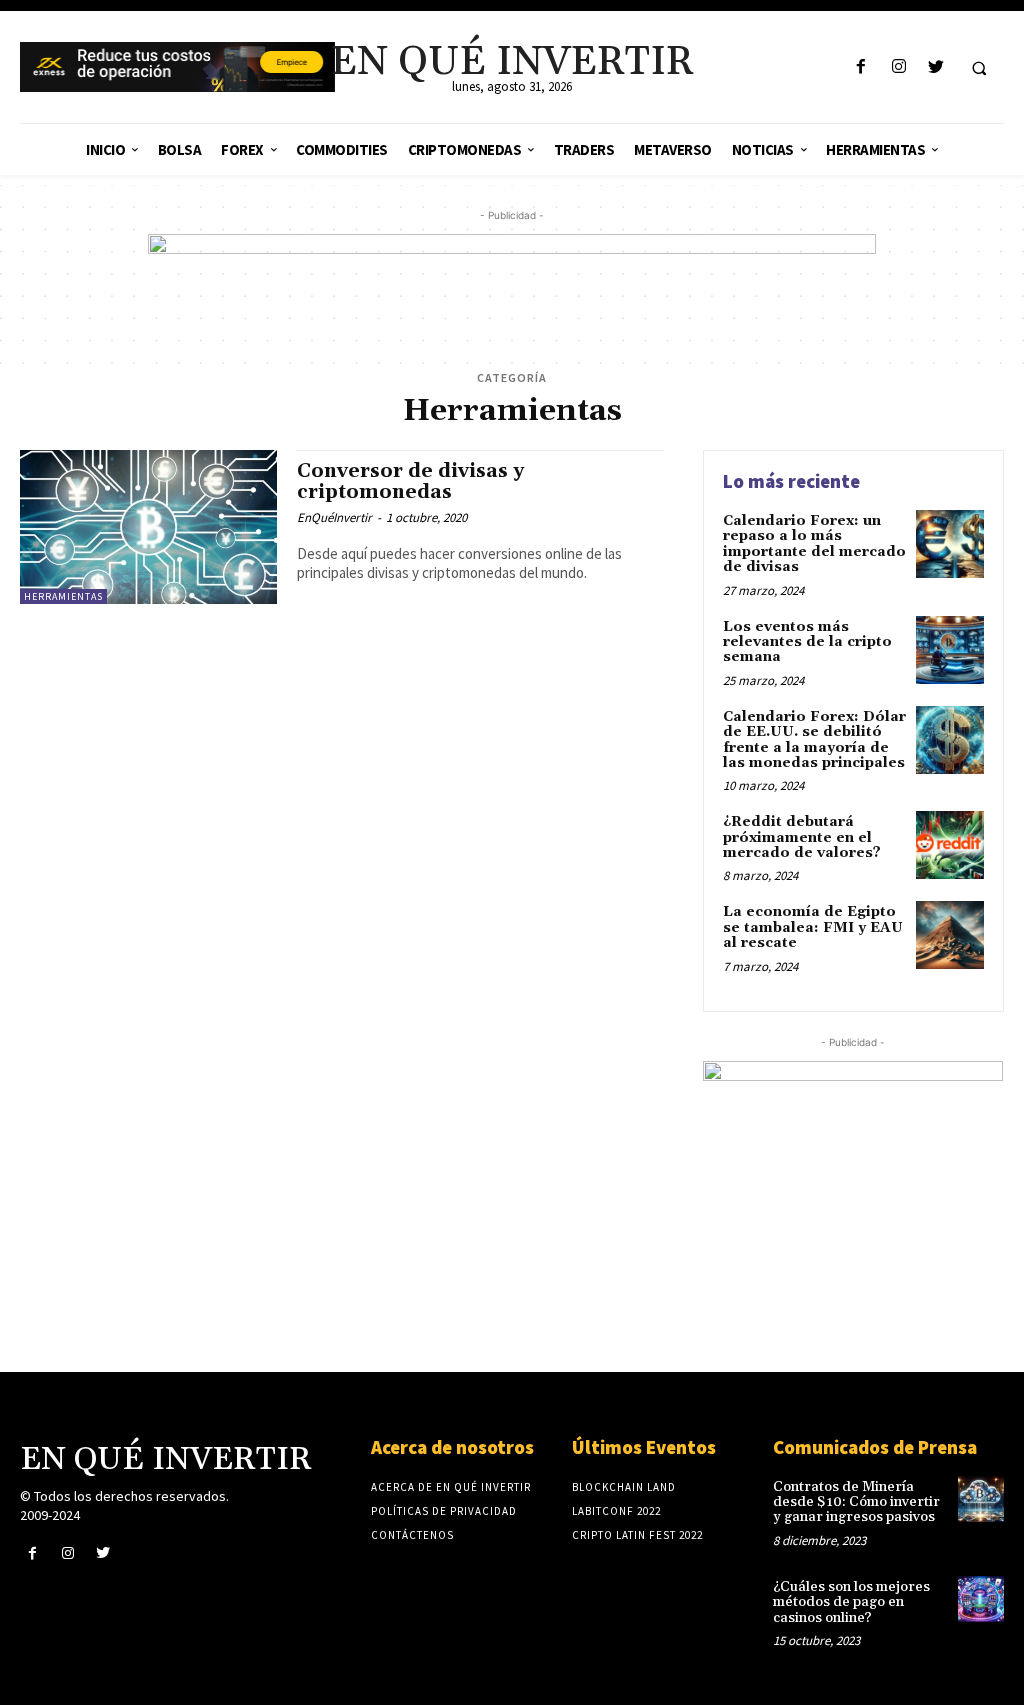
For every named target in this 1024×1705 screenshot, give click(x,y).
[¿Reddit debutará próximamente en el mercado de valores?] (950, 845)
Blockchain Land (624, 1487)
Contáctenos (412, 1535)
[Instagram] (898, 67)
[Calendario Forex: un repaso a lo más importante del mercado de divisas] (950, 544)
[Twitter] (935, 67)
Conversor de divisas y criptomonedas (410, 481)
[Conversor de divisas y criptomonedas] (148, 527)
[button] (979, 68)
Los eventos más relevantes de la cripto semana (807, 642)
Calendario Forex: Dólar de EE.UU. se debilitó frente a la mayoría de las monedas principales (814, 740)
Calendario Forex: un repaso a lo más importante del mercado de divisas (814, 544)
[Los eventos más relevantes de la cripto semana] (950, 650)
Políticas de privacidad (444, 1511)
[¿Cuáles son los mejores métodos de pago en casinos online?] (981, 1599)
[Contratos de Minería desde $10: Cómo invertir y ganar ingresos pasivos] (981, 1499)
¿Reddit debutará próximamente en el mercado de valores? (802, 837)
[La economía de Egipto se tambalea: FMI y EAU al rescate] (950, 935)
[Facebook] (861, 67)
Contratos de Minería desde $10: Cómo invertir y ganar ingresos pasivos (856, 1502)
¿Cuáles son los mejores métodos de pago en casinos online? (851, 1602)
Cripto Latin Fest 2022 (637, 1535)
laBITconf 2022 (616, 1511)
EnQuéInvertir (334, 517)
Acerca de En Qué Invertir (451, 1487)
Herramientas (63, 596)
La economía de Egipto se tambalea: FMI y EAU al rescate (813, 927)
